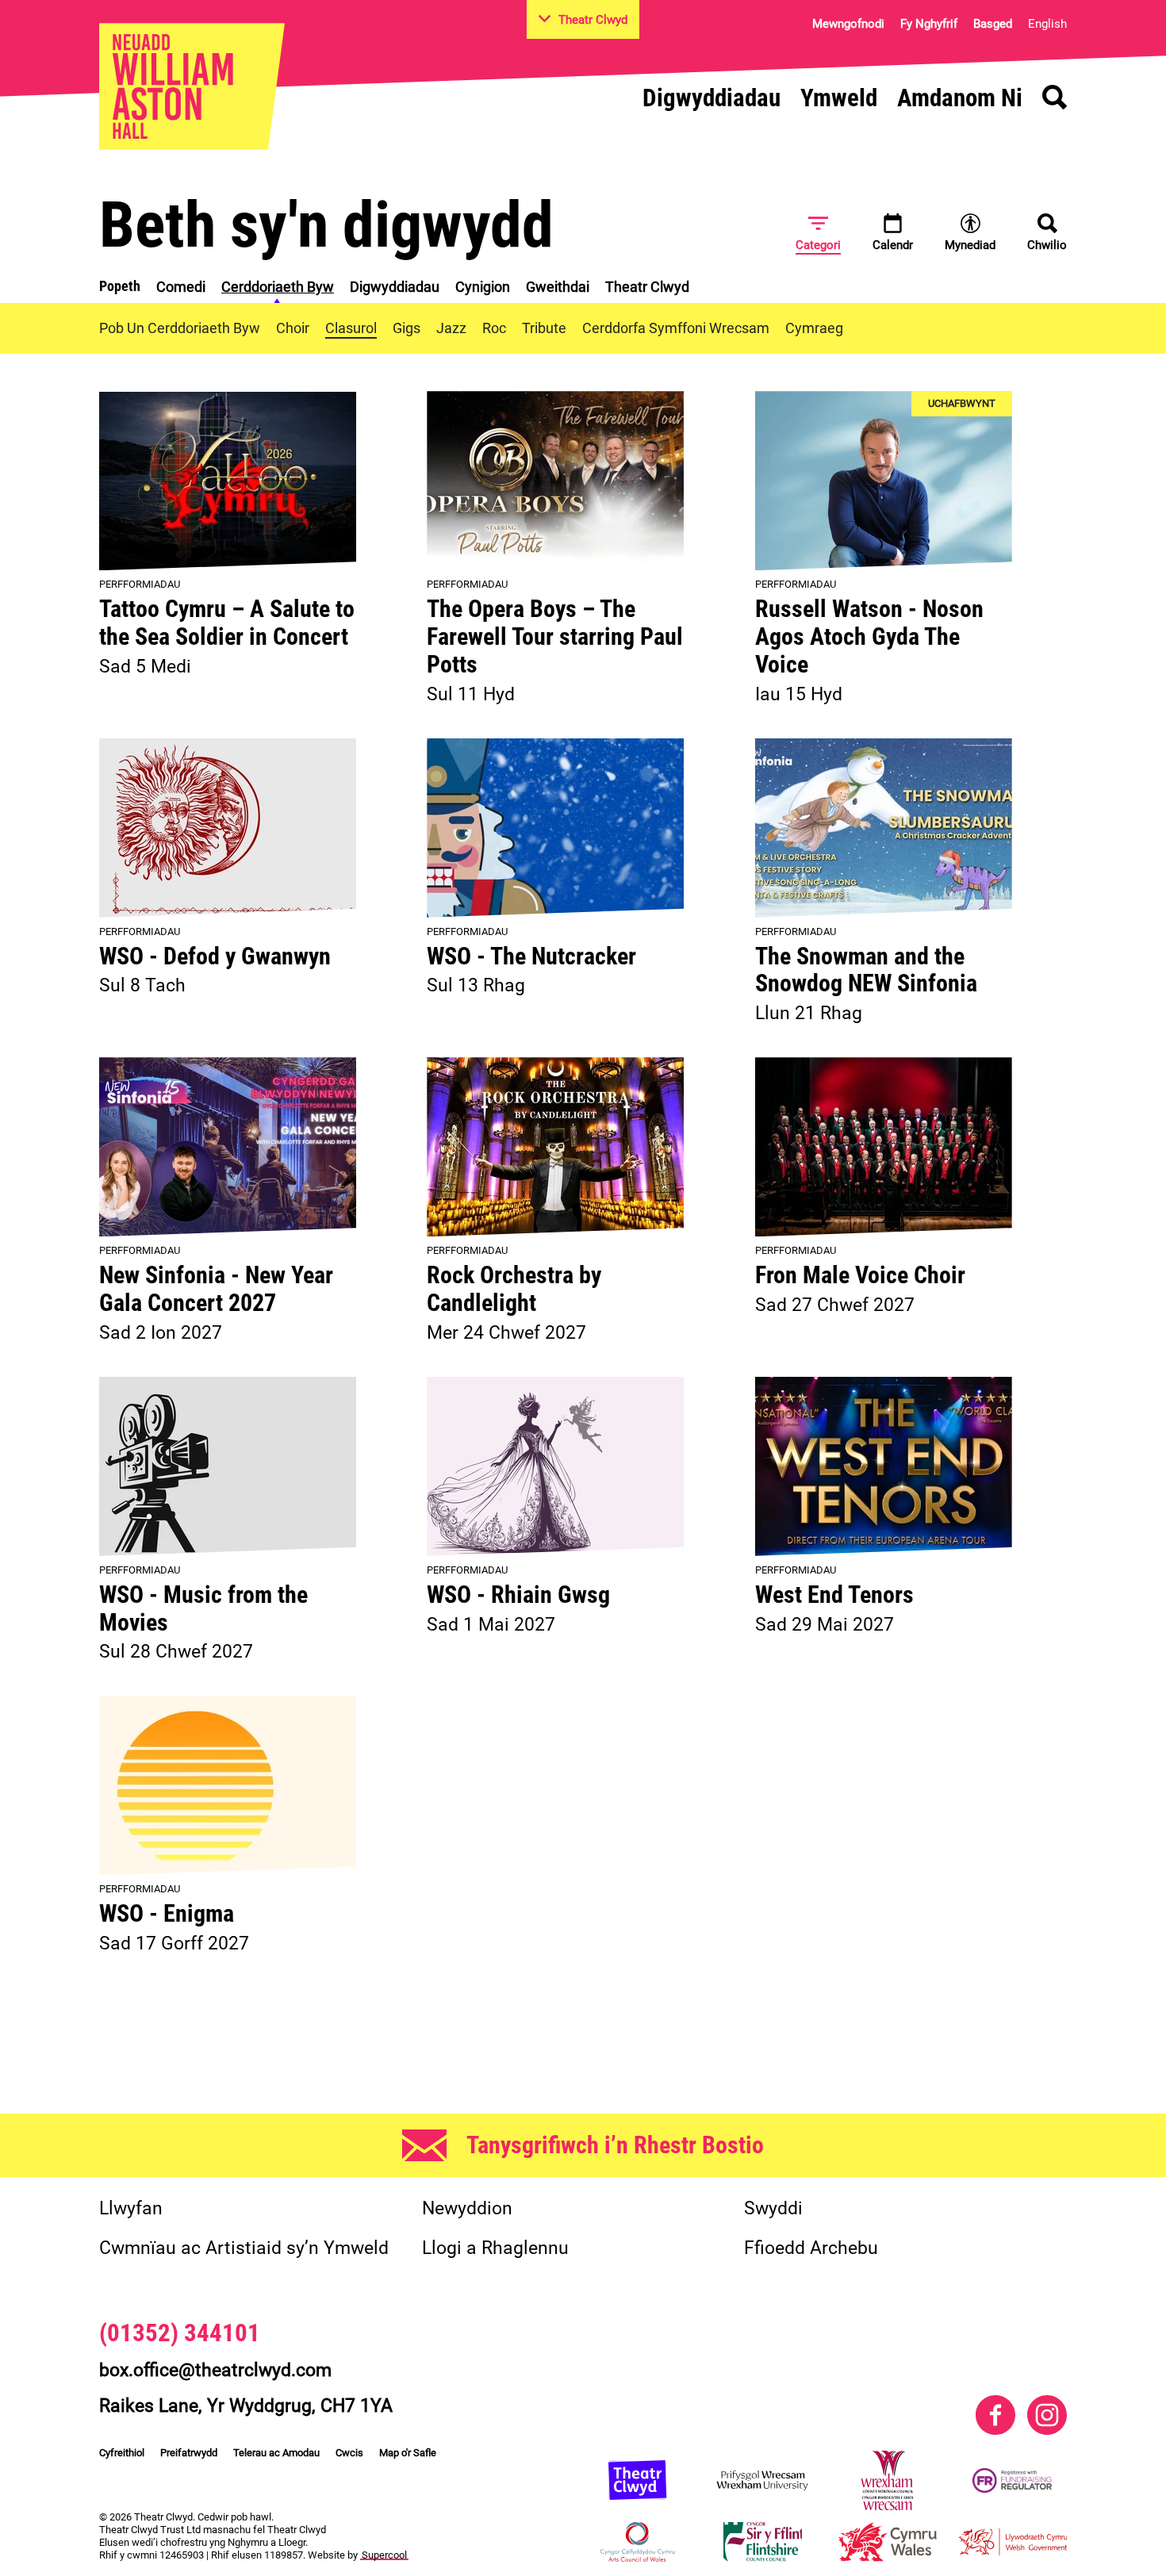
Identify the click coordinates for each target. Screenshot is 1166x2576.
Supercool (384, 2555)
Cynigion (483, 287)
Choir (293, 328)
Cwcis (349, 2453)
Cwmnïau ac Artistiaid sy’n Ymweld (244, 2248)
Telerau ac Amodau (276, 2453)
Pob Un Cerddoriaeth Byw (180, 328)
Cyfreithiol (122, 2453)
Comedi (181, 287)
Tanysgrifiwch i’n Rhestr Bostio (615, 2145)
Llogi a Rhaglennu (495, 2248)
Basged (993, 24)
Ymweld (839, 98)
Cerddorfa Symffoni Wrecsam (676, 328)
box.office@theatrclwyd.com (215, 2370)
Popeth (120, 286)
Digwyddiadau (711, 98)
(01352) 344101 (180, 2333)
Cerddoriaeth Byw (278, 287)
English (1047, 24)
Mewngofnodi (848, 24)
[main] (583, 1116)
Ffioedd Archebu (811, 2248)
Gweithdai (558, 287)
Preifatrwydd (189, 2453)
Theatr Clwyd (647, 287)
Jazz (451, 328)
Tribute (544, 328)
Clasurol (351, 328)
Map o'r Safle (408, 2453)
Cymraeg (814, 328)
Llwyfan (131, 2208)
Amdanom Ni (960, 98)
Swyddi (773, 2208)
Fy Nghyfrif (929, 24)
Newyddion (467, 2208)
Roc (494, 328)
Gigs (407, 328)
